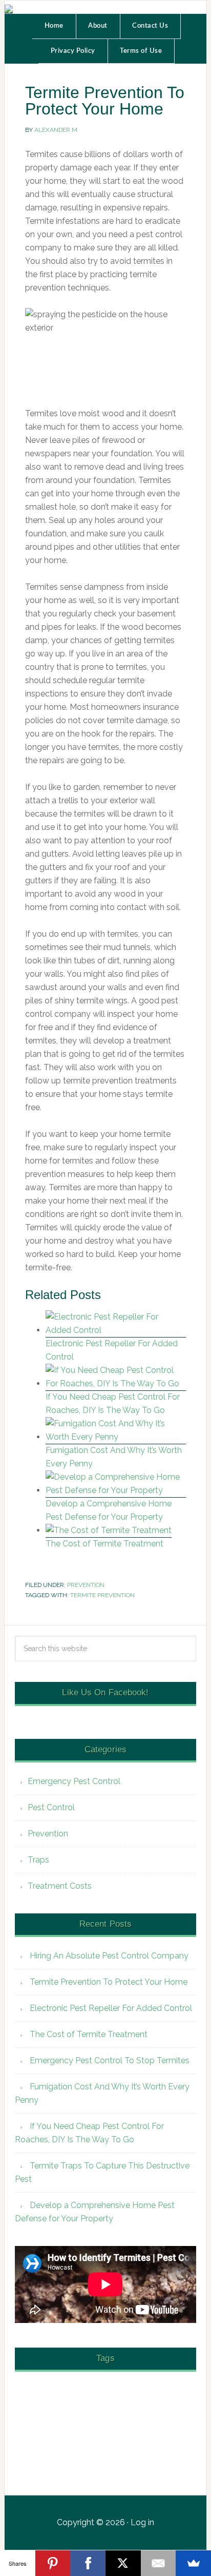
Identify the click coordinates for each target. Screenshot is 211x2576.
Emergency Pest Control (74, 1781)
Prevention (86, 1585)
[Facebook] (88, 2563)
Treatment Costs (60, 1886)
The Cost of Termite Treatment (104, 1544)
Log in (142, 2522)
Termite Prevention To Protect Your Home (109, 1982)
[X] (123, 2563)
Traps (38, 1860)
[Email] (159, 2563)
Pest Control (51, 1807)
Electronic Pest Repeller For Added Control (111, 2008)
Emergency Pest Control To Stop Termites (110, 2060)
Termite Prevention (102, 1595)
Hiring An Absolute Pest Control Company (109, 1956)
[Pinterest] (53, 2563)
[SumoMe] (193, 2563)
